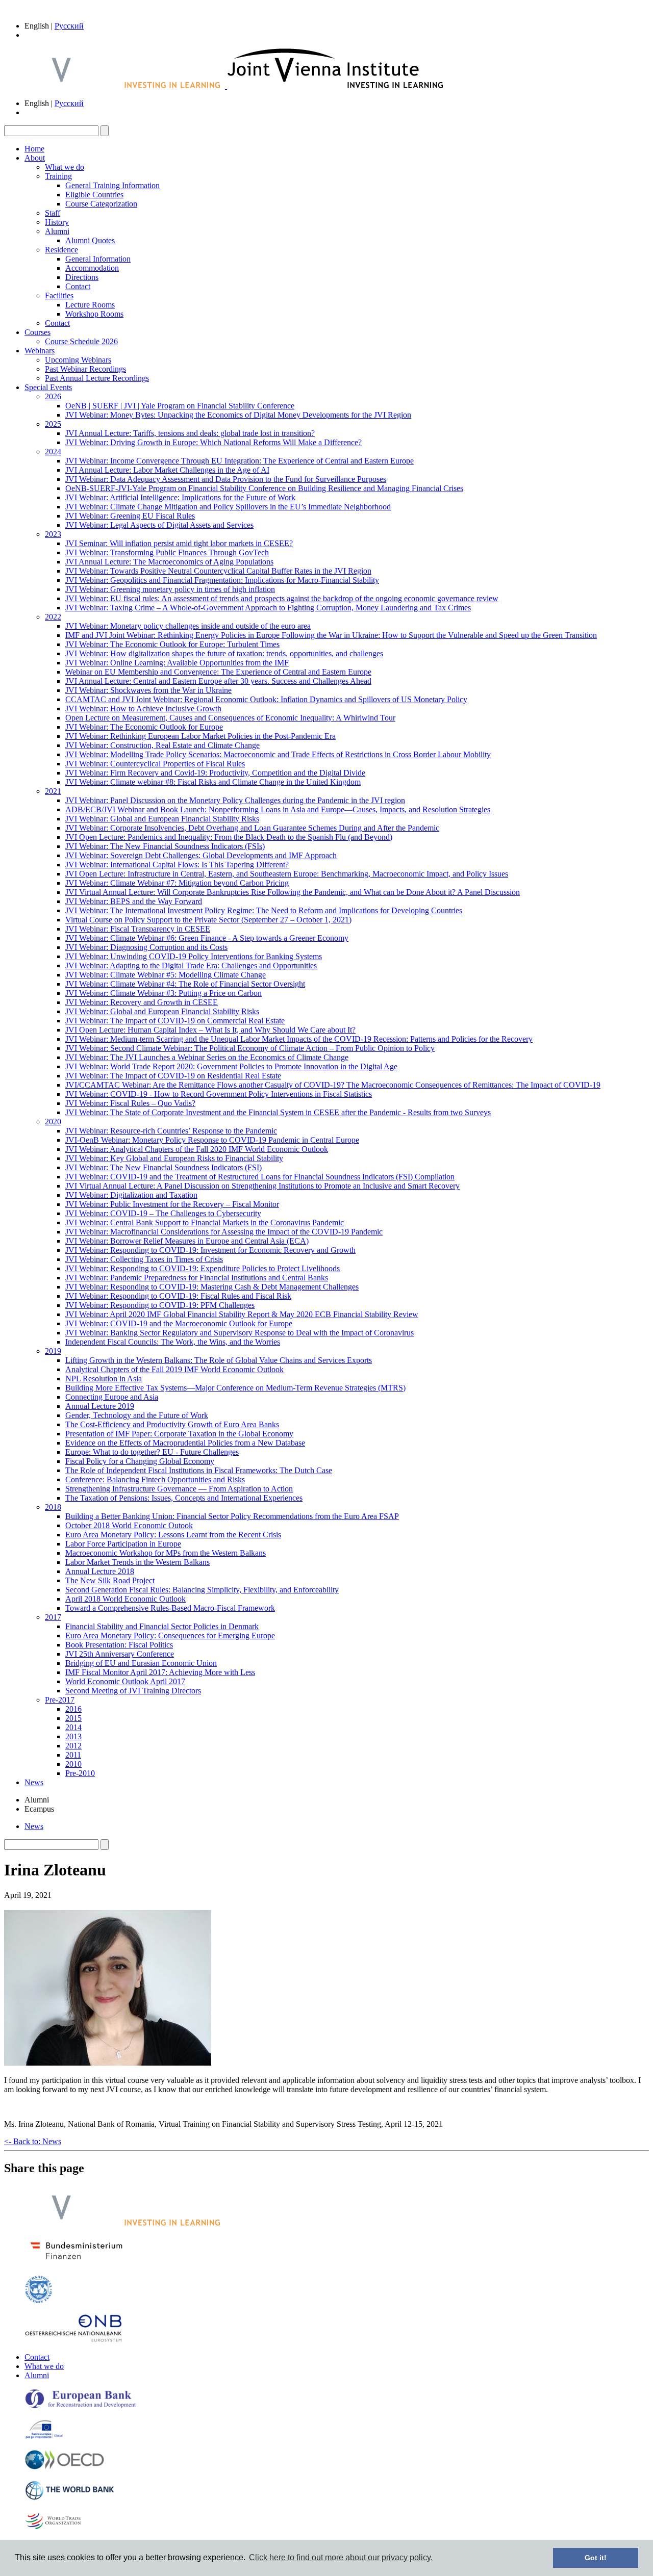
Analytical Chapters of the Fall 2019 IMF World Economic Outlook (174, 1369)
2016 (73, 1709)
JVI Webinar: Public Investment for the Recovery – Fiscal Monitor (172, 1204)
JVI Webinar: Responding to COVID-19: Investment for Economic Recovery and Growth (210, 1250)
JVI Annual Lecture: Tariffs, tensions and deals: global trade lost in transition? (190, 433)
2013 (73, 1736)
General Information (98, 259)
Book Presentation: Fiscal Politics (119, 1645)
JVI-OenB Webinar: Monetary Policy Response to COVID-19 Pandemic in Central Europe (212, 1140)
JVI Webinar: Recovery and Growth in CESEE (142, 1002)
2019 (53, 1351)
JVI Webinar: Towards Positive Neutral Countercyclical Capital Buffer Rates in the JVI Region (218, 571)
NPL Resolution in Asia (104, 1379)
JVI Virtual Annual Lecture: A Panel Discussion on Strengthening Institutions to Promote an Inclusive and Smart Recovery (262, 1186)
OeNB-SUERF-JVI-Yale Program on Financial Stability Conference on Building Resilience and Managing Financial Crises (264, 488)
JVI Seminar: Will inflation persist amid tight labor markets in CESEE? (179, 543)
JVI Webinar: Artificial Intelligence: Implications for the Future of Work (180, 497)
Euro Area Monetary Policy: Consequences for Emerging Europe (170, 1635)
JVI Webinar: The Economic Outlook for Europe (144, 727)
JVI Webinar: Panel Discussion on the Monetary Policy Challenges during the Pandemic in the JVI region (235, 800)
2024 (53, 452)
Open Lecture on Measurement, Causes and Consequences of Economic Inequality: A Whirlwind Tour (230, 718)
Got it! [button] (596, 2558)
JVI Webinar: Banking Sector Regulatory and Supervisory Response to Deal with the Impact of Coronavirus (240, 1333)
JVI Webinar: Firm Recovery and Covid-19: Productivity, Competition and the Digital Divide (215, 773)
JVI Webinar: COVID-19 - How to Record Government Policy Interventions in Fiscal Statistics (219, 1094)
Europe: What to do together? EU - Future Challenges (152, 1452)
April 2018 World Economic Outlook (125, 1599)
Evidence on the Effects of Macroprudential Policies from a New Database (185, 1443)
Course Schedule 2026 (81, 341)
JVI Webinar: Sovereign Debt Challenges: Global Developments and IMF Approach (201, 855)
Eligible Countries (94, 195)
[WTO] (54, 2528)
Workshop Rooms (94, 314)
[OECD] (65, 2467)
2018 (53, 1507)
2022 (53, 617)
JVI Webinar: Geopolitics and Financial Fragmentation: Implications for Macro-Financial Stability (222, 580)
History (57, 222)
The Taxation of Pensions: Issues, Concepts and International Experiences (184, 1498)
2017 (53, 1617)
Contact (78, 286)
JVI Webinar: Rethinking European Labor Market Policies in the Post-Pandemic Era (200, 736)
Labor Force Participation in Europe (123, 1544)
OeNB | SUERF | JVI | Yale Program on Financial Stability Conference (180, 406)
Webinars (40, 351)
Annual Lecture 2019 (100, 1406)
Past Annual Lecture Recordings (97, 378)
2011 (73, 1755)
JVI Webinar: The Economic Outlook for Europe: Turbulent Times (172, 644)
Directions (82, 277)
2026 (53, 396)
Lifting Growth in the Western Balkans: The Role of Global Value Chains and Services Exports (219, 1360)
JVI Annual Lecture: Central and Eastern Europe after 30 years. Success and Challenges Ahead (218, 681)
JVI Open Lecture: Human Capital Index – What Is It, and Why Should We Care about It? (210, 1030)
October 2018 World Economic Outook (129, 1525)
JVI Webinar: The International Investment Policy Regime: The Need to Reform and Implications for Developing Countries (264, 910)
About (35, 158)
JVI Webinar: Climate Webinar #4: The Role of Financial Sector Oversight (185, 984)
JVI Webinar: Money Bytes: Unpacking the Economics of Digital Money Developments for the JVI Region (238, 415)
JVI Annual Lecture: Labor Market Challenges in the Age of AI (167, 470)
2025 (53, 424)
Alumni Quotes (90, 240)
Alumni (57, 231)
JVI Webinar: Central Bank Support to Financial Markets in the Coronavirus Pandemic (205, 1222)
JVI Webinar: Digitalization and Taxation (131, 1195)
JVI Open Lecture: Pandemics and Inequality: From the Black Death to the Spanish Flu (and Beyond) (229, 837)
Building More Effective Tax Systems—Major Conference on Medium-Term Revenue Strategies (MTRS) (235, 1388)
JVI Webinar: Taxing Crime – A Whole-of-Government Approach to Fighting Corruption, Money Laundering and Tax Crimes (268, 608)
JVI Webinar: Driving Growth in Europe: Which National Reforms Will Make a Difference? (214, 442)
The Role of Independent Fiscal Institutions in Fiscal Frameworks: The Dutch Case (199, 1470)
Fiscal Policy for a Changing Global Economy (140, 1461)
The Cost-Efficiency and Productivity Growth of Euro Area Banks (172, 1424)
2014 (73, 1727)
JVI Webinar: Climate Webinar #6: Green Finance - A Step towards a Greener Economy (207, 938)
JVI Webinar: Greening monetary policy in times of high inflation (170, 589)
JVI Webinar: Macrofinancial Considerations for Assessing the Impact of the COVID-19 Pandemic (224, 1232)
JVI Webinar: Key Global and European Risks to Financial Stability (174, 1158)
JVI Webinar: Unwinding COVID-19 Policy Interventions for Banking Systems (194, 956)
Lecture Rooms (90, 305)
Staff (53, 213)
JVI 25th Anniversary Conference (120, 1654)
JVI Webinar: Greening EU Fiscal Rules (130, 516)
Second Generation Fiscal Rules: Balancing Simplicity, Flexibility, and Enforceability (202, 1590)
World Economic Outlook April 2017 (125, 1681)
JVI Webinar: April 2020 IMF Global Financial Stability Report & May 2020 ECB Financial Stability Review (242, 1314)
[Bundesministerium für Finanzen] (77, 2262)
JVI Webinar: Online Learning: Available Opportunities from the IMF (177, 663)
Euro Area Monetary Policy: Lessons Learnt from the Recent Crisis (173, 1535)
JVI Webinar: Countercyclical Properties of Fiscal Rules (155, 764)
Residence (61, 250)
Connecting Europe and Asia (112, 1397)
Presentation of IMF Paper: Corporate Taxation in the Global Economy (179, 1434)
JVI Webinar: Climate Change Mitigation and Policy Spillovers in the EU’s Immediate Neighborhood (228, 507)
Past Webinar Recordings (85, 369)
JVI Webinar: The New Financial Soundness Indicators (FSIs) (165, 846)
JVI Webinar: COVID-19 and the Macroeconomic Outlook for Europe (179, 1323)
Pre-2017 (60, 1700)
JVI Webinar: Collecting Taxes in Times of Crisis (144, 1259)
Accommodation (92, 268)
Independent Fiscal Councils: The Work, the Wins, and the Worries (173, 1342)
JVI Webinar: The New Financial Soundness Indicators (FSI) (164, 1167)
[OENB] (73, 2340)
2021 (53, 791)
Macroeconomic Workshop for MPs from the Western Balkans (166, 1553)
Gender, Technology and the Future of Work (137, 1415)
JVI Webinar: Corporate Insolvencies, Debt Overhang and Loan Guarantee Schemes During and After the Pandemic (252, 828)
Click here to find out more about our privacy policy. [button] (341, 2557)
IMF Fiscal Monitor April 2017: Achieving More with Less (160, 1672)
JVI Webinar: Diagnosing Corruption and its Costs (146, 947)
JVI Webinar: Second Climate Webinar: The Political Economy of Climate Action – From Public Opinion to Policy (250, 1048)
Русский (69, 26)
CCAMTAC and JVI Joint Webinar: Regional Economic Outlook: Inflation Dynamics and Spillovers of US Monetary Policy (266, 699)
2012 (73, 1746)
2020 (53, 1122)
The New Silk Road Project (110, 1580)
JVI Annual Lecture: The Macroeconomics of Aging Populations (169, 562)
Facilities (59, 295)
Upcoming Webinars (78, 360)
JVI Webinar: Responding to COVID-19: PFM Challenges (160, 1305)
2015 (73, 1718)
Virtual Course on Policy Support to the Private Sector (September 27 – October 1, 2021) (208, 920)
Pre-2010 (80, 1773)
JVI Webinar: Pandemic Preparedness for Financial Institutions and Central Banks (197, 1278)
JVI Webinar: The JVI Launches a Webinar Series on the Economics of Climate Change (207, 1057)
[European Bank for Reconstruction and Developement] (81, 2406)
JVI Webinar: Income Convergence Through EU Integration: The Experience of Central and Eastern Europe (240, 461)
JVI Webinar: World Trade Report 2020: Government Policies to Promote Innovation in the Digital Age (231, 1066)
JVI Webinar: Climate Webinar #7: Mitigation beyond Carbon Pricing (177, 883)
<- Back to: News (33, 2141)
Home (34, 149)
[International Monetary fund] (39, 2301)
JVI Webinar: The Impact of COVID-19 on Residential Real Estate (173, 1076)
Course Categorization (101, 204)
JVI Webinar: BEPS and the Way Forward (134, 901)
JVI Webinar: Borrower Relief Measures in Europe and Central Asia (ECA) (187, 1241)
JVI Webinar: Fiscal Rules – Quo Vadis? (130, 1103)
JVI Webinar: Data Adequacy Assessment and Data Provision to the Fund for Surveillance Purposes (226, 479)
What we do (65, 167)
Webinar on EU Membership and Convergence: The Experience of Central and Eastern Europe (218, 672)
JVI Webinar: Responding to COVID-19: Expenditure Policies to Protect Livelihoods (203, 1268)
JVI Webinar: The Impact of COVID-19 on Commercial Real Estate (175, 1021)
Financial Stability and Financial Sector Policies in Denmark (162, 1626)
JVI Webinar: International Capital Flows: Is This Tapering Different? (177, 865)
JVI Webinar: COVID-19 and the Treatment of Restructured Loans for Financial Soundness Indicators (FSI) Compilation (260, 1177)
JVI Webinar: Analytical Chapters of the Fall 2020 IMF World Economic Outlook (197, 1149)
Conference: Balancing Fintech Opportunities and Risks (155, 1479)
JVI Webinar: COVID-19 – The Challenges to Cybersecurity (163, 1213)
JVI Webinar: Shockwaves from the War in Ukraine (148, 690)
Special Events (48, 387)
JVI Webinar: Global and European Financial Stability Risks (162, 819)
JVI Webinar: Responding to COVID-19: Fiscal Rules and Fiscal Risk (178, 1296)
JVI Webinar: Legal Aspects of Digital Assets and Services (159, 525)
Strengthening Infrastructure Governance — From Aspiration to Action (179, 1489)
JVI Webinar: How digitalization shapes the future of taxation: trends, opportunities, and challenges (224, 653)
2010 (73, 1764)
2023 (53, 534)
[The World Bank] (70, 2498)
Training (58, 176)
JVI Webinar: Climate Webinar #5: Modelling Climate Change (166, 975)
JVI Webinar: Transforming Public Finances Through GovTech (167, 552)
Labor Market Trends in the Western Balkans (137, 1562)
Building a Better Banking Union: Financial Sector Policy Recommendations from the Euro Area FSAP (232, 1516)
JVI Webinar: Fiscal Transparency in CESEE (138, 929)
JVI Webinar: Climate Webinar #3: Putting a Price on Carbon (164, 993)
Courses (37, 332)
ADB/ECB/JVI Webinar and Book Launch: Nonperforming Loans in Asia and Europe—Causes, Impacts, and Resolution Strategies (278, 809)
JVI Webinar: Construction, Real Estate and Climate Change (162, 745)
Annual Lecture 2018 (100, 1571)
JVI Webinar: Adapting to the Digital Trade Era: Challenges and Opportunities (191, 965)
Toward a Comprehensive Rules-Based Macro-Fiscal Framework (170, 1608)
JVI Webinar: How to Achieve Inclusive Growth (143, 709)
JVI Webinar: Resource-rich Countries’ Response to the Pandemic (171, 1131)
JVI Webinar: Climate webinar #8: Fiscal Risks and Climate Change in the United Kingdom (213, 782)
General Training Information (112, 185)
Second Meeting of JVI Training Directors (133, 1691)
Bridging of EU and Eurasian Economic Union (141, 1663)
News (34, 1782)
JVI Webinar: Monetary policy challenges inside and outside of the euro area (188, 626)
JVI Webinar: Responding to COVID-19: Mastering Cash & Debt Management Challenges (212, 1287)
